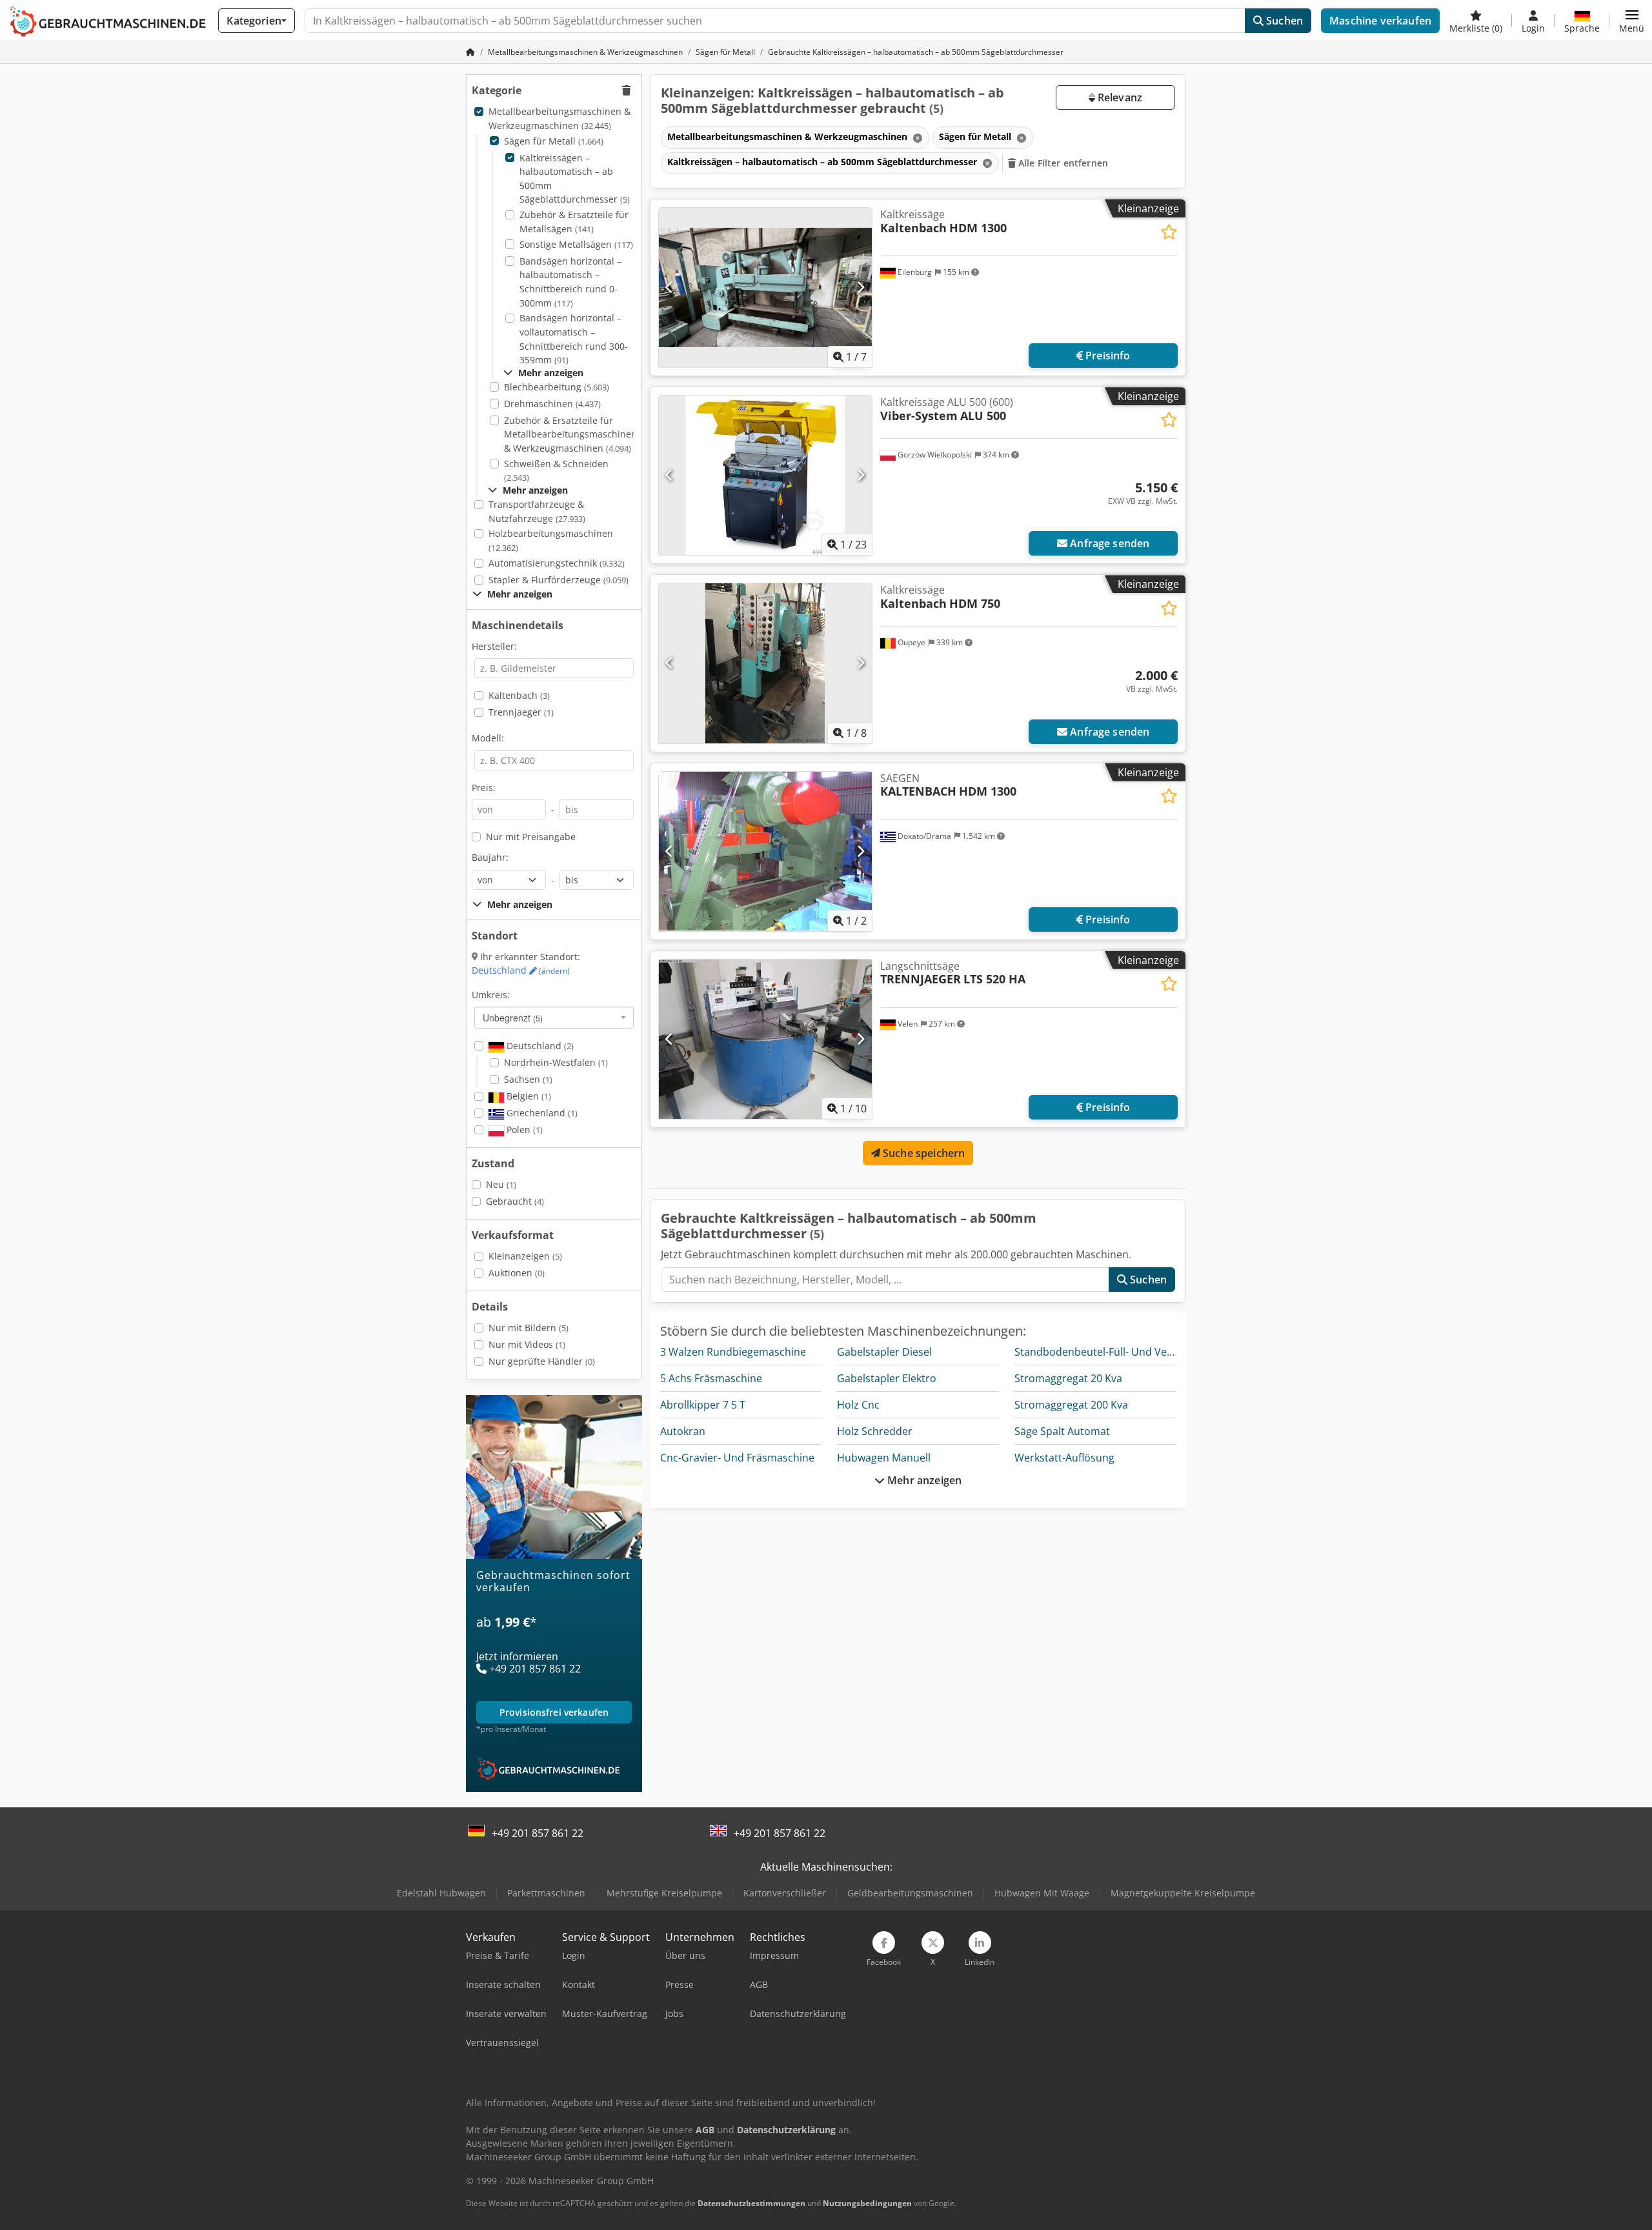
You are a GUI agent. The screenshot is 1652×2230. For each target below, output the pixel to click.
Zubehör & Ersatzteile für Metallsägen (574, 222)
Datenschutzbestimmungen (751, 2203)
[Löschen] (916, 138)
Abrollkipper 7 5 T (703, 1405)
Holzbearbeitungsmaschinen (551, 540)
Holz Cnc (858, 1405)
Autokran (683, 1431)
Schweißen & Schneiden (556, 471)
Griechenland (541, 1113)
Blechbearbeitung (557, 387)
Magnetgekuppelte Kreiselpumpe (1183, 1893)
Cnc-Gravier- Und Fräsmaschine (737, 1458)
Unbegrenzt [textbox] (513, 1018)
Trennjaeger (521, 712)
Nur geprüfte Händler (542, 1361)
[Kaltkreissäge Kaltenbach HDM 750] (765, 663)
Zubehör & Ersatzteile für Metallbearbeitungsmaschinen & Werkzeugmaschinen (570, 434)
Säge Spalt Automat (1062, 1431)
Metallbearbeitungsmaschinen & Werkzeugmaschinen (559, 118)
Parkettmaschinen (546, 1893)
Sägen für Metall (554, 141)
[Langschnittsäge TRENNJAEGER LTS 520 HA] (765, 1039)
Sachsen (528, 1079)
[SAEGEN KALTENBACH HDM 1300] (765, 851)
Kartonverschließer (785, 1893)
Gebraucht (515, 1201)
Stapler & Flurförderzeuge (559, 580)
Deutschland (521, 970)
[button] (1632, 21)
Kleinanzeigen (525, 1256)
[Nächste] (861, 288)
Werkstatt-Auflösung (1064, 1458)
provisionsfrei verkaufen (554, 1713)
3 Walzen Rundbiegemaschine (733, 1352)
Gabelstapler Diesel (884, 1352)
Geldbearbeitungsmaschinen (910, 1893)
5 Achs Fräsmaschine (711, 1378)
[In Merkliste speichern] (1169, 232)
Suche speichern (923, 1153)
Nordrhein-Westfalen (556, 1062)
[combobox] (554, 1018)
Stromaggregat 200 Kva (1071, 1405)
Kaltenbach (519, 695)
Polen (523, 1130)
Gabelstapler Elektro (887, 1378)
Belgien (528, 1096)
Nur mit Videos (527, 1344)
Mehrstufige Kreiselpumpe (664, 1893)
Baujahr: (490, 857)
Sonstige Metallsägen (576, 244)
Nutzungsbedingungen (867, 2203)
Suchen (1283, 21)
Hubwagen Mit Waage (1042, 1893)
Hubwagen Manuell (884, 1458)
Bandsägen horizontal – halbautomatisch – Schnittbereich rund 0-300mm (570, 282)
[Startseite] (470, 52)
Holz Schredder (875, 1431)
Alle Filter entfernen (1062, 163)
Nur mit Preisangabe (531, 837)
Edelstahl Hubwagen (441, 1893)
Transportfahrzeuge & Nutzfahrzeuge (537, 511)
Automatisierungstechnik (557, 563)
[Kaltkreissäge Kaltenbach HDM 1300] (765, 287)
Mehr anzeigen (923, 1480)
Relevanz (1119, 97)
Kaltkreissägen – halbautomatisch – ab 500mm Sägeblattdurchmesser (575, 179)
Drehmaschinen (552, 404)
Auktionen (517, 1273)
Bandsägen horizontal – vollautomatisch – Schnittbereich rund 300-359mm (574, 339)
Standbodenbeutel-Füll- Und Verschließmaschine (1133, 1352)
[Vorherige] (670, 288)
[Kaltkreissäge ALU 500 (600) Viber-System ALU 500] (765, 475)
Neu (501, 1184)
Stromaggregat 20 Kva (1068, 1378)
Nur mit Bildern (529, 1328)
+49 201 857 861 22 (538, 1833)
